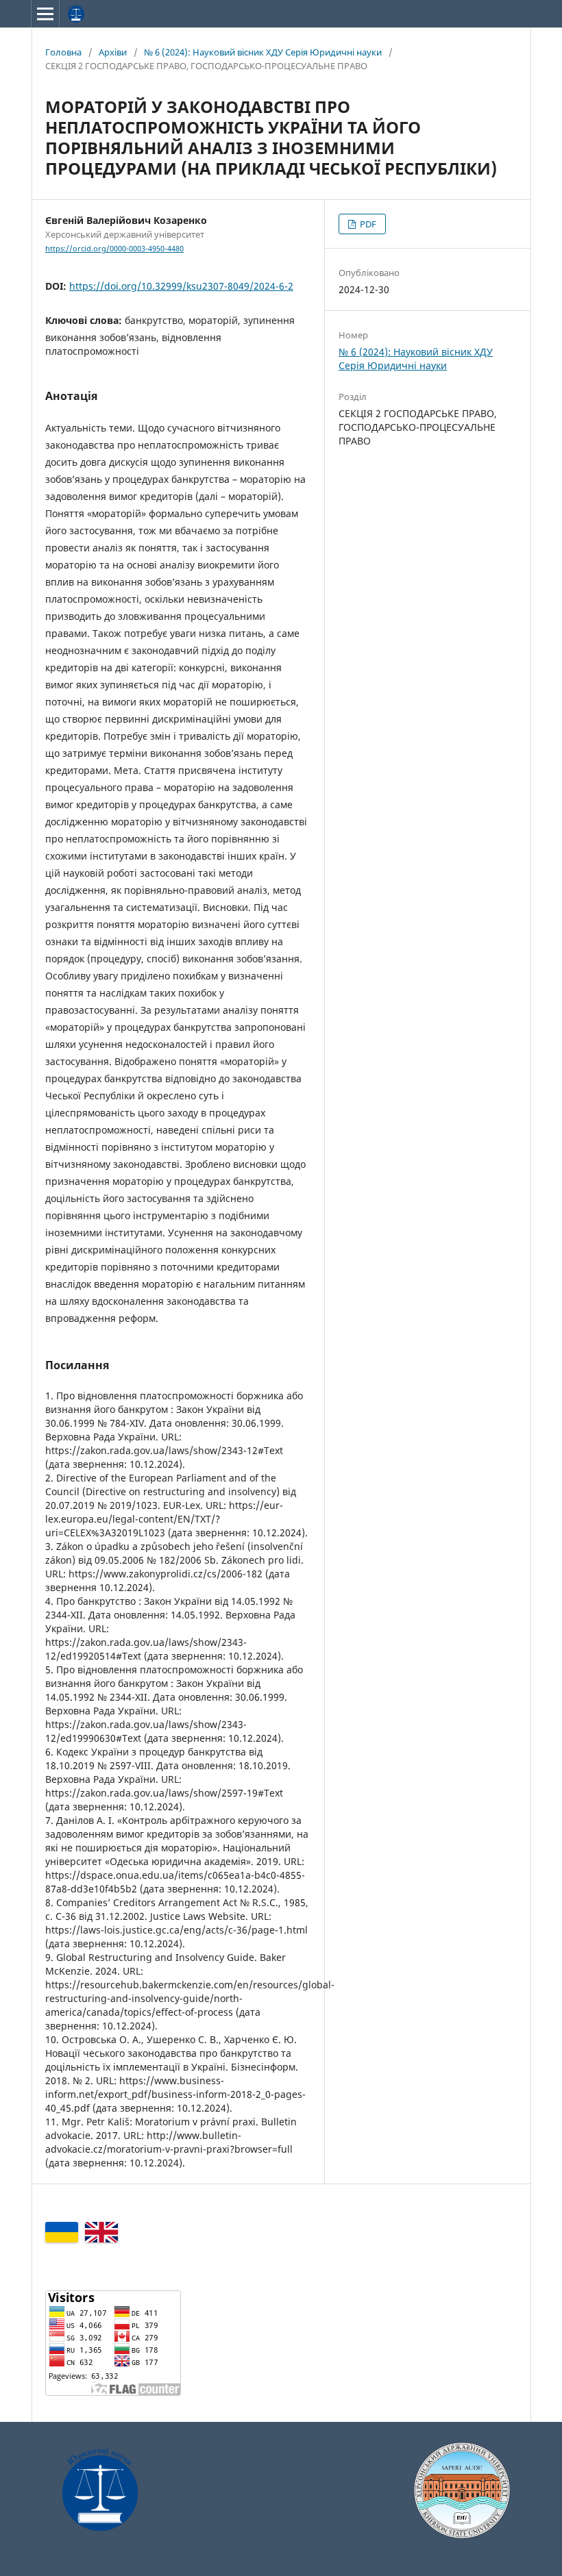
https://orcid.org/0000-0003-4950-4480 (114, 249)
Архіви (113, 52)
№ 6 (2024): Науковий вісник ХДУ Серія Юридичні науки (263, 52)
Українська (62, 2232)
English (101, 2232)
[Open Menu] (45, 14)
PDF (367, 224)
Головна (63, 52)
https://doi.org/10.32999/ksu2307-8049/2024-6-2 (181, 286)
